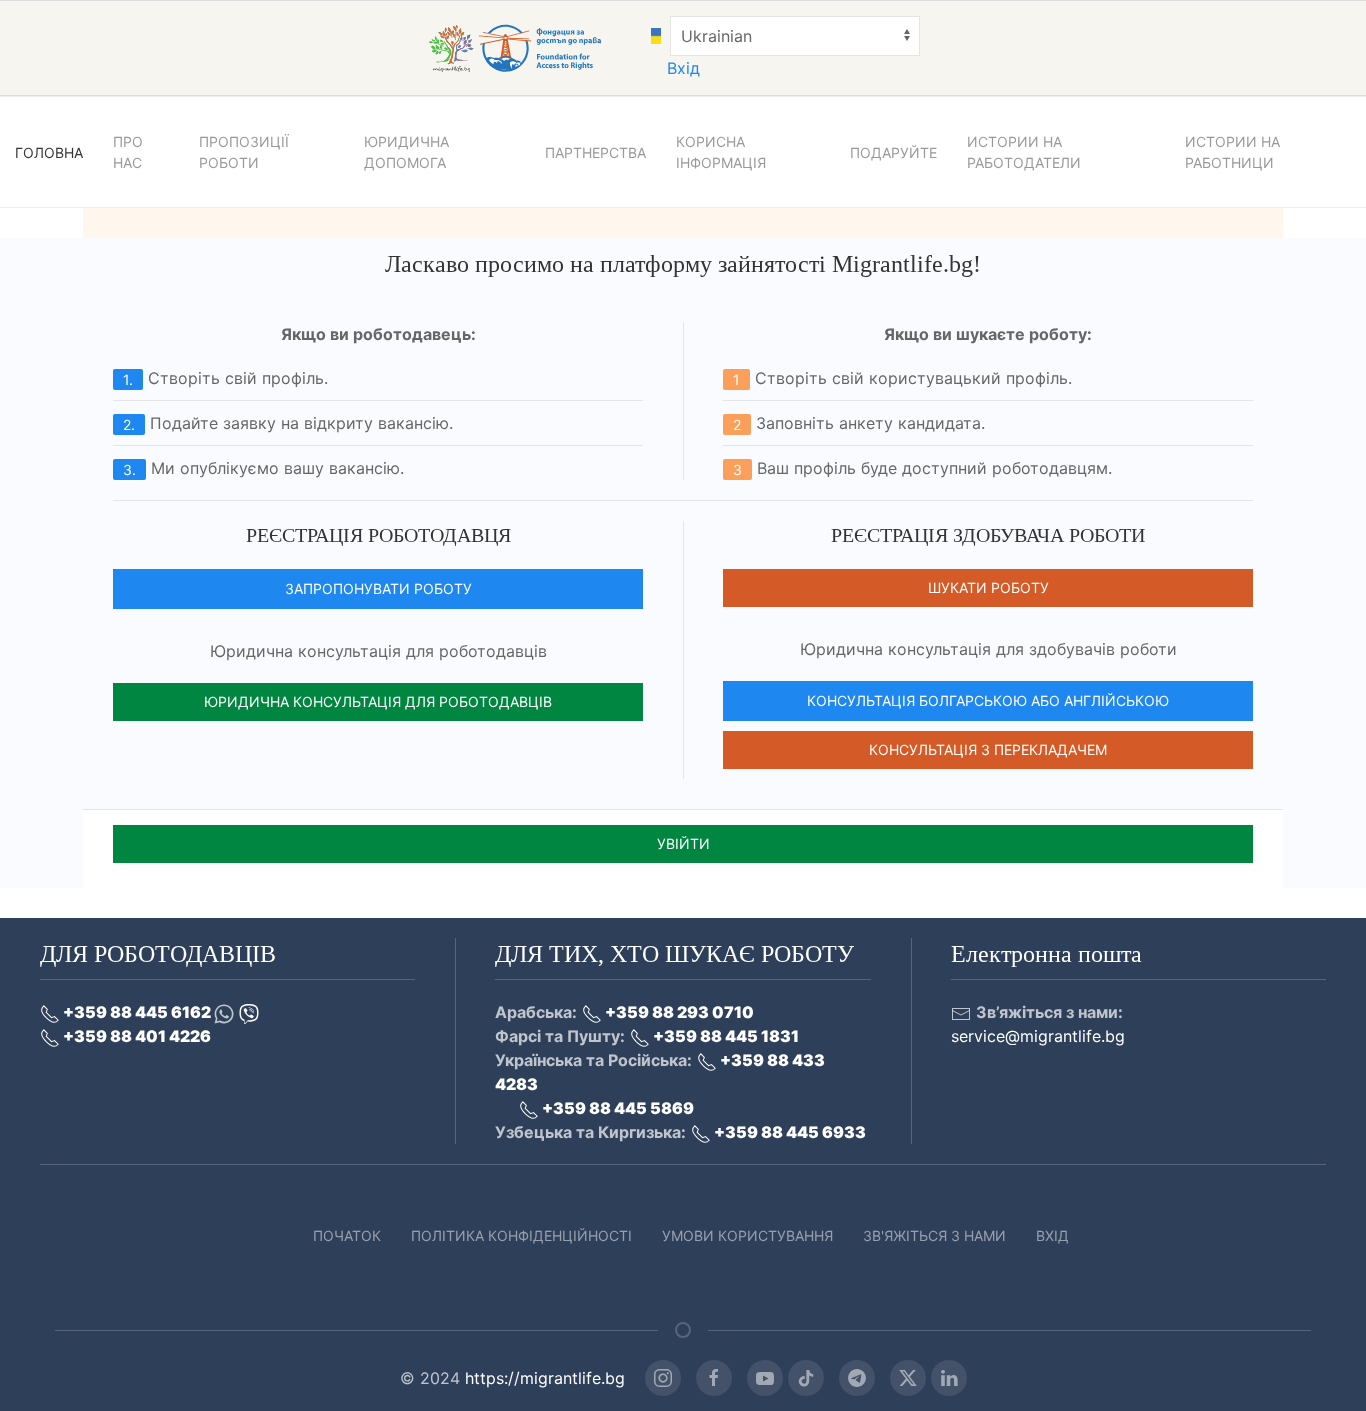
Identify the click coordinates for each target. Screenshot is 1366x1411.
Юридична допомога (406, 152)
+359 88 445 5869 (616, 1108)
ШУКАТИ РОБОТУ (988, 587)
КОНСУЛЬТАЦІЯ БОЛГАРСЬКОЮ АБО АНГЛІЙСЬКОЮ (988, 700)
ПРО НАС (128, 152)
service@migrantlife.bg (1038, 1036)
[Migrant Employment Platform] (537, 47)
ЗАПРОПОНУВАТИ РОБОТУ (378, 588)
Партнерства (595, 152)
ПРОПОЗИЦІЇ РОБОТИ (244, 152)
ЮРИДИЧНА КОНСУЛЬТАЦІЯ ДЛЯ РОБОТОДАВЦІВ (378, 701)
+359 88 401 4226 (135, 1036)
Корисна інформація (721, 152)
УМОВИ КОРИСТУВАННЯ (747, 1235)
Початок (347, 1235)
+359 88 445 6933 (788, 1132)
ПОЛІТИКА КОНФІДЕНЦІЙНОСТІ (521, 1235)
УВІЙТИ (683, 843)
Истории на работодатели (1024, 152)
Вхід (683, 68)
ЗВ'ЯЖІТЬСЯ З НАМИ (934, 1235)
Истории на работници (1232, 152)
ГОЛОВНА (49, 152)
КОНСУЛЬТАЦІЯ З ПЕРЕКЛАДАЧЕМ (988, 749)
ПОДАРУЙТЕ (893, 152)
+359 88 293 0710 (678, 1012)
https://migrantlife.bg (545, 1378)
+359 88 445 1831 (724, 1036)
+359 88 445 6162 (137, 1012)
